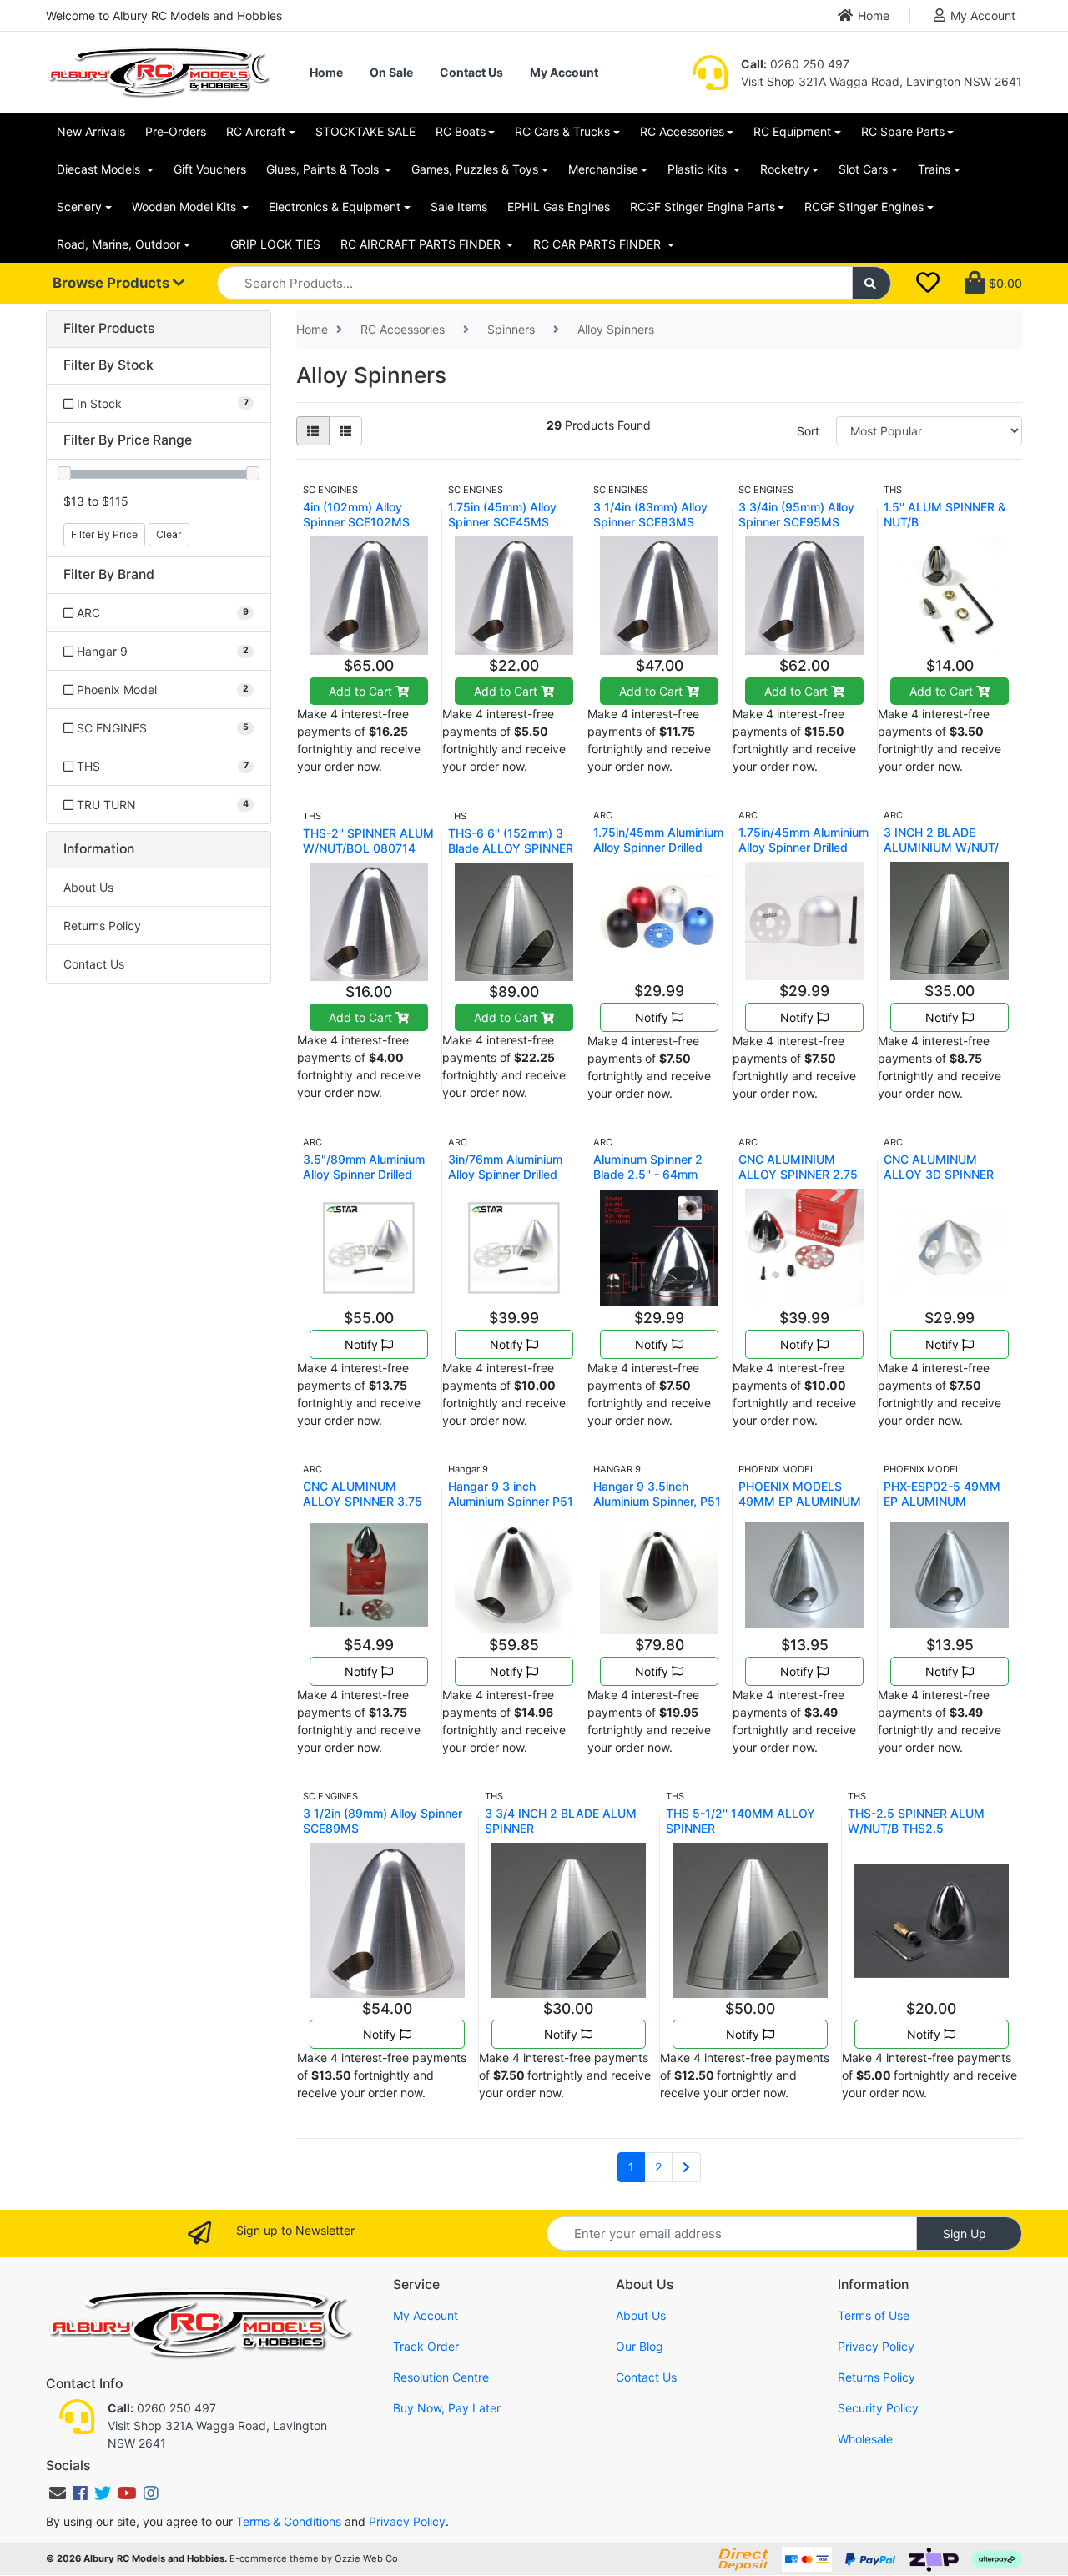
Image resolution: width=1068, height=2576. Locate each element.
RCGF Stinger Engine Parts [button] (703, 206)
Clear (169, 534)
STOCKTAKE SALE (365, 131)
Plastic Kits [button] (699, 169)
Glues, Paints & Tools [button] (324, 169)
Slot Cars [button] (863, 169)
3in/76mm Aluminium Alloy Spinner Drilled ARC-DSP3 (505, 1174)
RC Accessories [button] (682, 131)
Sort (808, 431)
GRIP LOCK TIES (275, 244)
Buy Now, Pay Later (447, 2408)
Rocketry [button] (785, 169)
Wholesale (865, 2439)
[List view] (345, 431)
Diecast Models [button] (100, 169)
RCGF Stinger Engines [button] (864, 206)
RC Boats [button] (461, 131)
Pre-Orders (176, 131)
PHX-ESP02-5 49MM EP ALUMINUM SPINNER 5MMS (942, 1501)
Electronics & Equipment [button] (335, 206)
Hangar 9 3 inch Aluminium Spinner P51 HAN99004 (511, 1501)
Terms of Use (874, 2315)
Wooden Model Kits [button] (186, 206)
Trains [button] (934, 169)
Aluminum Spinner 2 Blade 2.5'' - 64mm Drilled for (648, 1174)
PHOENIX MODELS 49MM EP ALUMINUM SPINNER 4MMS (800, 1501)
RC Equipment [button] (792, 131)
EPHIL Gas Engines (559, 206)
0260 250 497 (795, 64)
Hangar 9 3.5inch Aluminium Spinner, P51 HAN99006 (657, 1501)
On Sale (391, 72)
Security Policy (878, 2408)
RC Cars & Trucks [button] (562, 131)
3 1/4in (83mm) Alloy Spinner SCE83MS (650, 514)
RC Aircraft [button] (256, 131)
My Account (983, 15)
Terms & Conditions (289, 2521)
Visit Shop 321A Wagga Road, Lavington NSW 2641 (882, 81)
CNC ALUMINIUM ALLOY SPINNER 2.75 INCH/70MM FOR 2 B (798, 1174)
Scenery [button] (79, 206)
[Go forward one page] (686, 2167)
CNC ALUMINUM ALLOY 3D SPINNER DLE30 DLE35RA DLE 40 (942, 1182)
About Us (88, 887)
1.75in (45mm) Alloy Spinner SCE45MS (502, 514)
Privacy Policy (876, 2346)
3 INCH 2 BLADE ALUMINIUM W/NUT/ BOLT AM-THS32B (941, 847)
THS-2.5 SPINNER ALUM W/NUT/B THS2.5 (916, 1821)
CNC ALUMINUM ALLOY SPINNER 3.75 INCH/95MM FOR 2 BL (365, 1501)
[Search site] (872, 283)
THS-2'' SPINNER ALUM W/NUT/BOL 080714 (368, 840)
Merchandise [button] (603, 169)
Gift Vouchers (210, 169)
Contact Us (471, 72)
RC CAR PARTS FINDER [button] (599, 244)
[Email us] (58, 2493)
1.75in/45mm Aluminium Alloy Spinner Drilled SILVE (804, 847)
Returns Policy (102, 926)
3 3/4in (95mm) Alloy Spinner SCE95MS (796, 514)
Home (874, 15)
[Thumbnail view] (313, 431)
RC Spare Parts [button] (903, 131)
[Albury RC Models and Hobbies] (159, 70)
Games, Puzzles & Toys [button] (475, 169)
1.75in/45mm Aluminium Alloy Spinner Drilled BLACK (658, 847)
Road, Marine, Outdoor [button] (118, 244)
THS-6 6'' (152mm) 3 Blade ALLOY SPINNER (511, 840)
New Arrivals (91, 131)
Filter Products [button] (109, 329)
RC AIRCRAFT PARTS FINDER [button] (422, 244)
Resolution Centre (441, 2377)
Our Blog (640, 2346)
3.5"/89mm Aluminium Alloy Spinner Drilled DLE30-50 (364, 1174)
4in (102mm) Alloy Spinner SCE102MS (356, 514)
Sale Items (459, 206)
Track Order (426, 2346)
